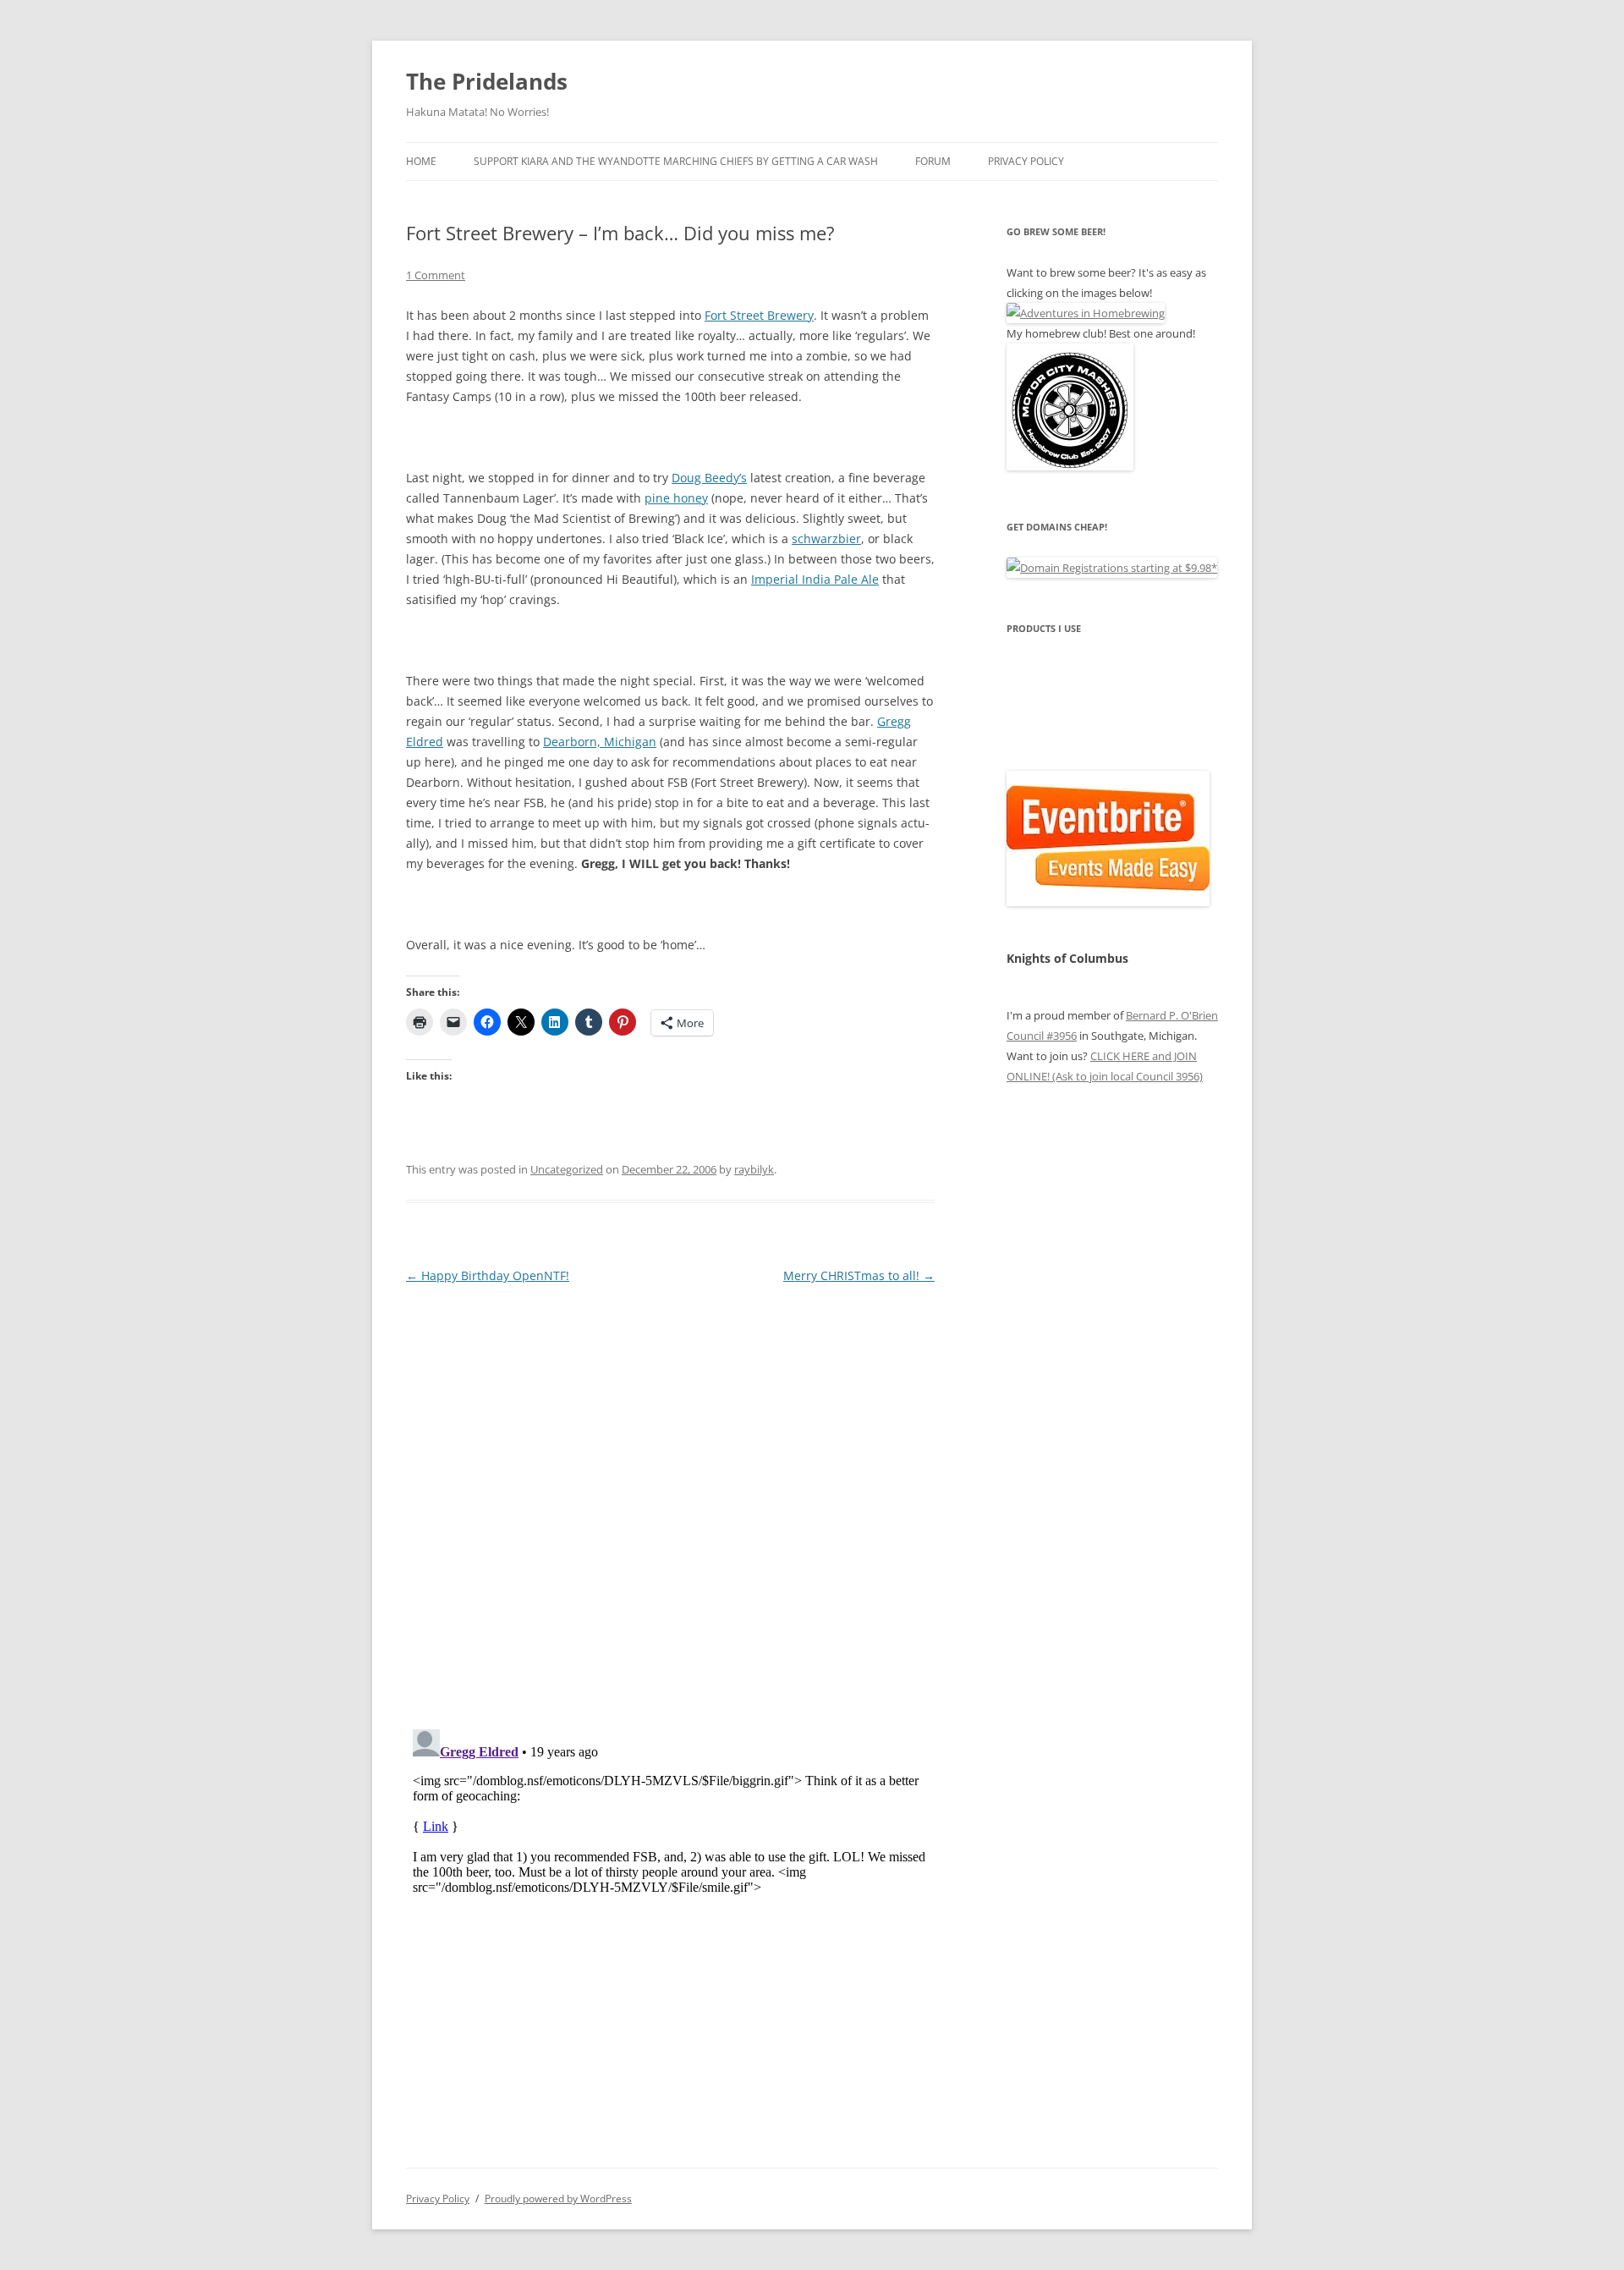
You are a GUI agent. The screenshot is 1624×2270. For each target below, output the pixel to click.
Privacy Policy (1026, 161)
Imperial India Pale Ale (815, 579)
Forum (933, 161)
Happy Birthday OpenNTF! (488, 1275)
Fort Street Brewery (759, 315)
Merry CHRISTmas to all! (859, 1275)
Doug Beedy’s (709, 478)
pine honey (676, 498)
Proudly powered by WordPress (558, 2199)
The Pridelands (487, 81)
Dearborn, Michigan (600, 742)
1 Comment (436, 275)
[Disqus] (670, 1499)
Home (421, 161)
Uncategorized (567, 1169)
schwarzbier (826, 539)
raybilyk (754, 1169)
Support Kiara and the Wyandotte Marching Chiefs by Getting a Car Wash (676, 161)
